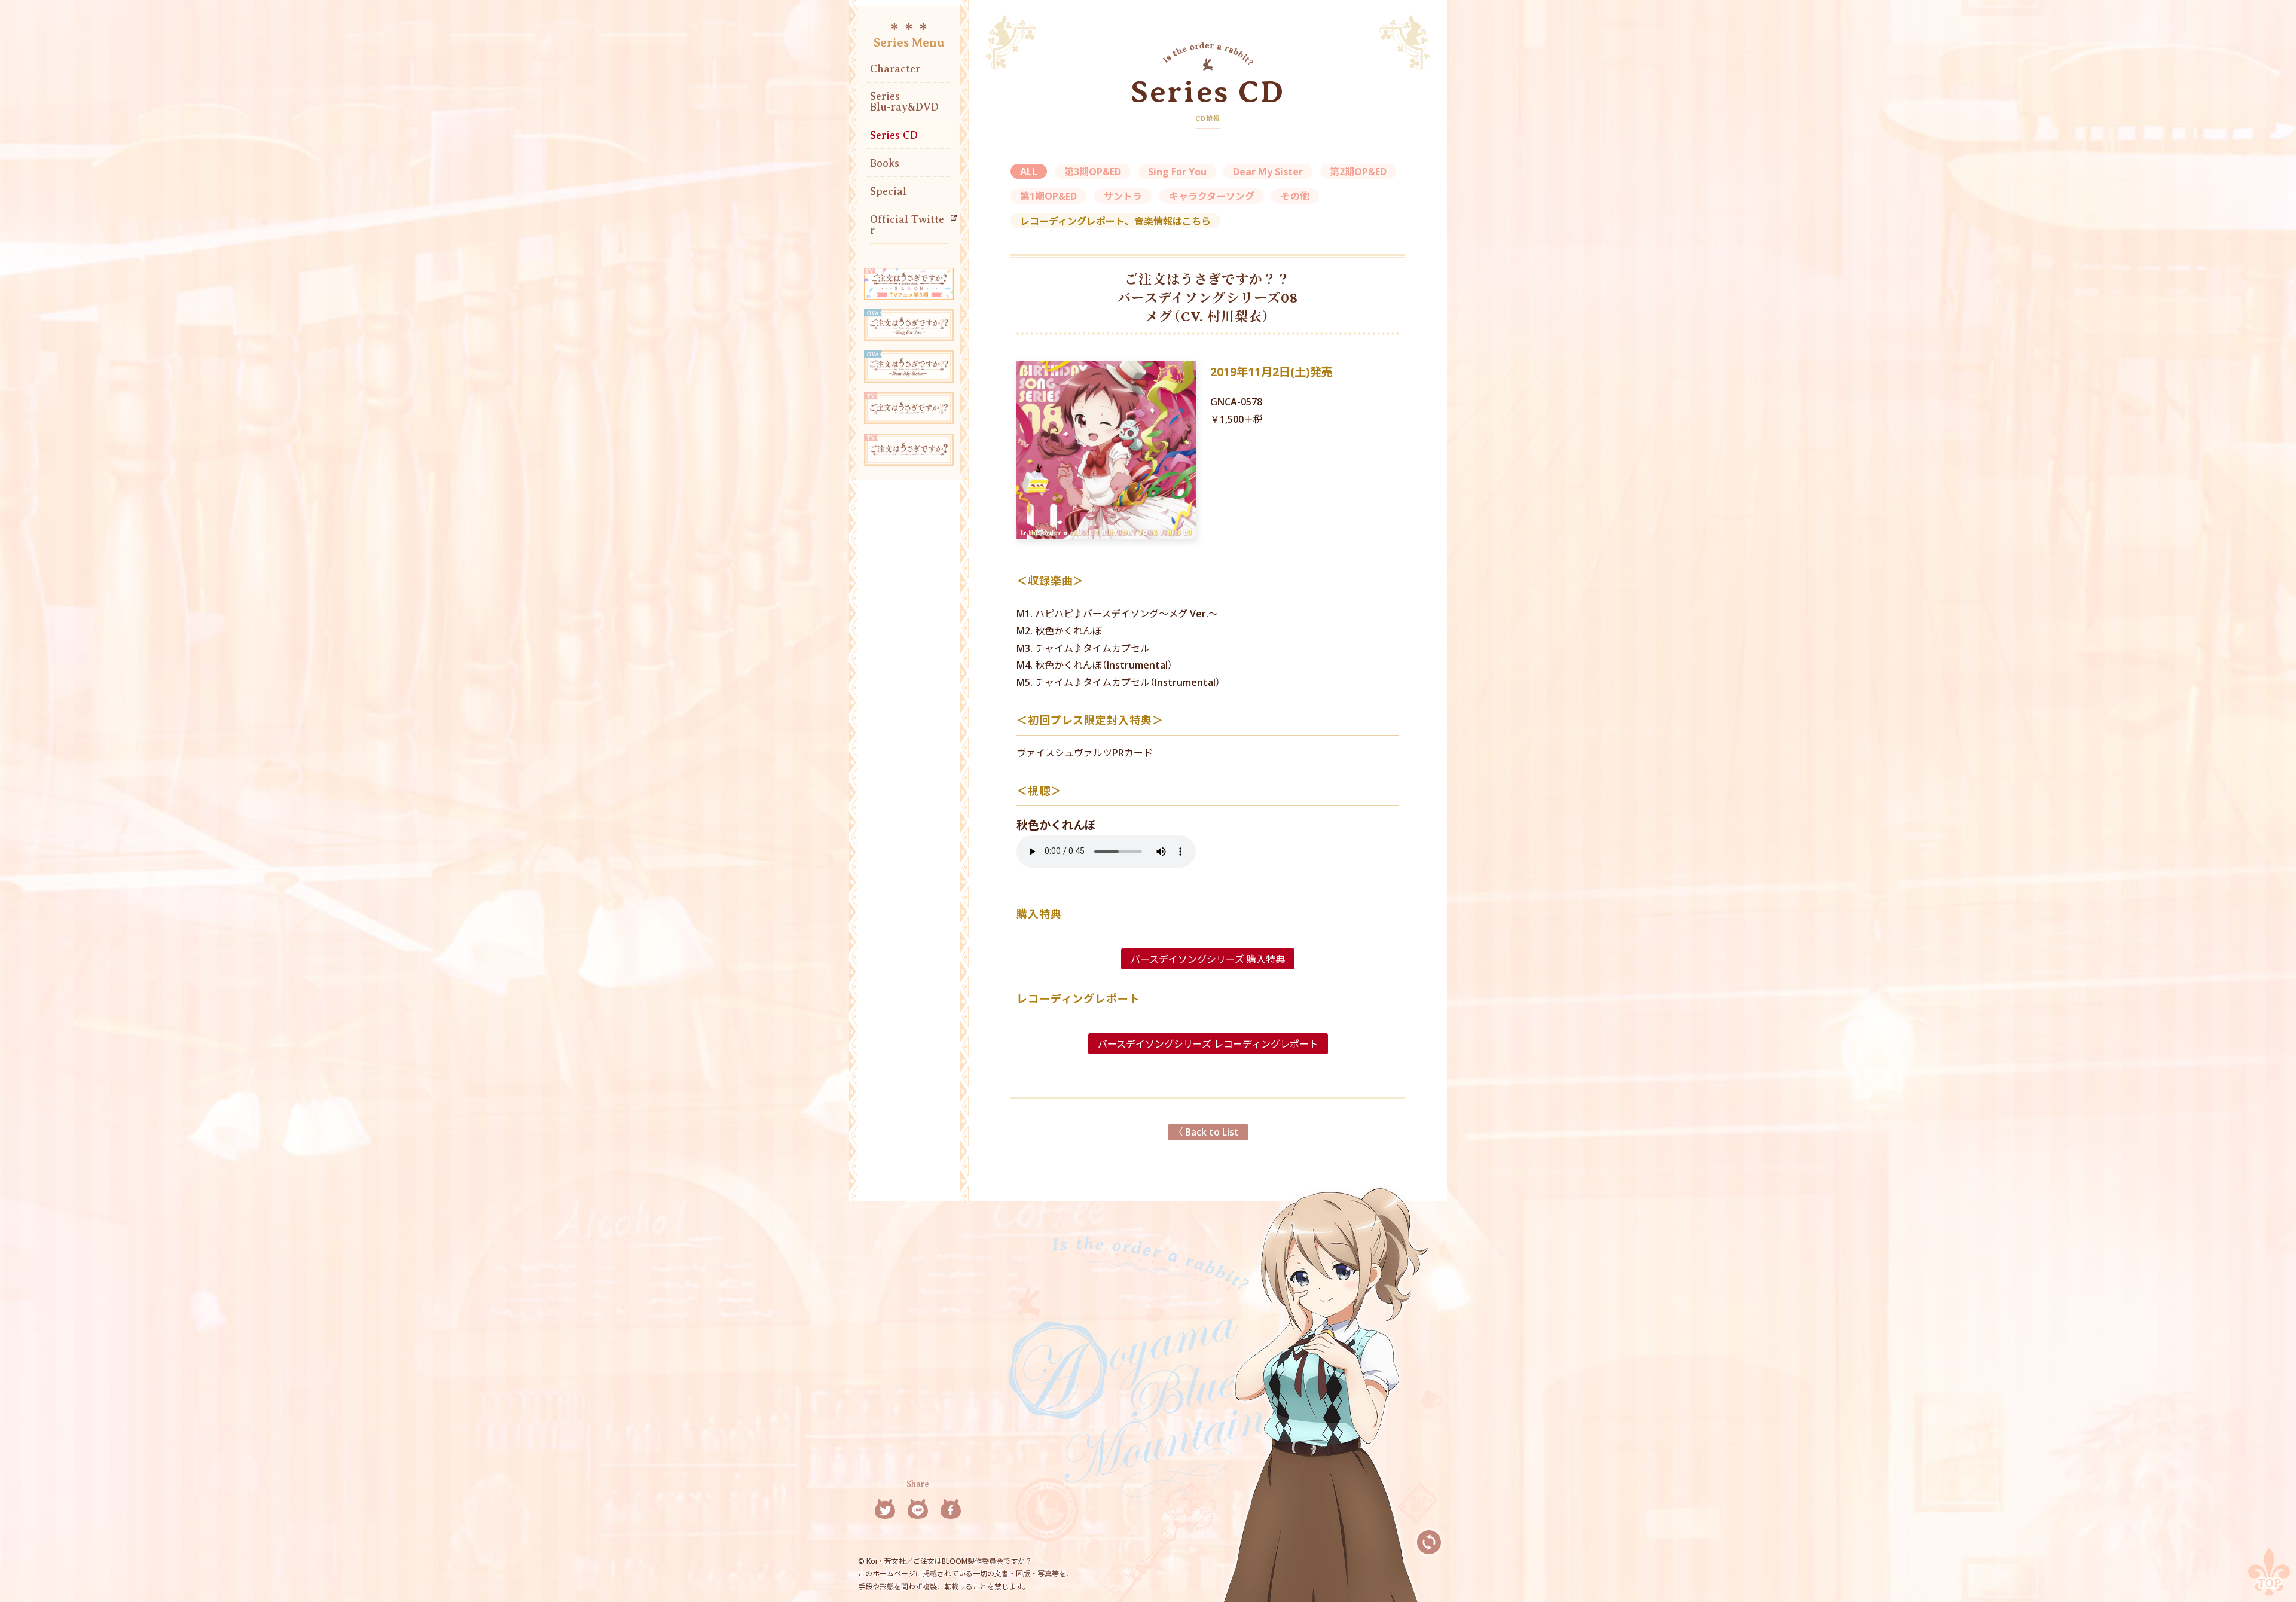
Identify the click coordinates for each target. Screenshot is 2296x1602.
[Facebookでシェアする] (951, 1510)
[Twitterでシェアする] (885, 1510)
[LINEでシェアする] (918, 1510)
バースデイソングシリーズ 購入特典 (1208, 959)
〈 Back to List (1208, 1131)
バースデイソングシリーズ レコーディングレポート (1208, 1043)
